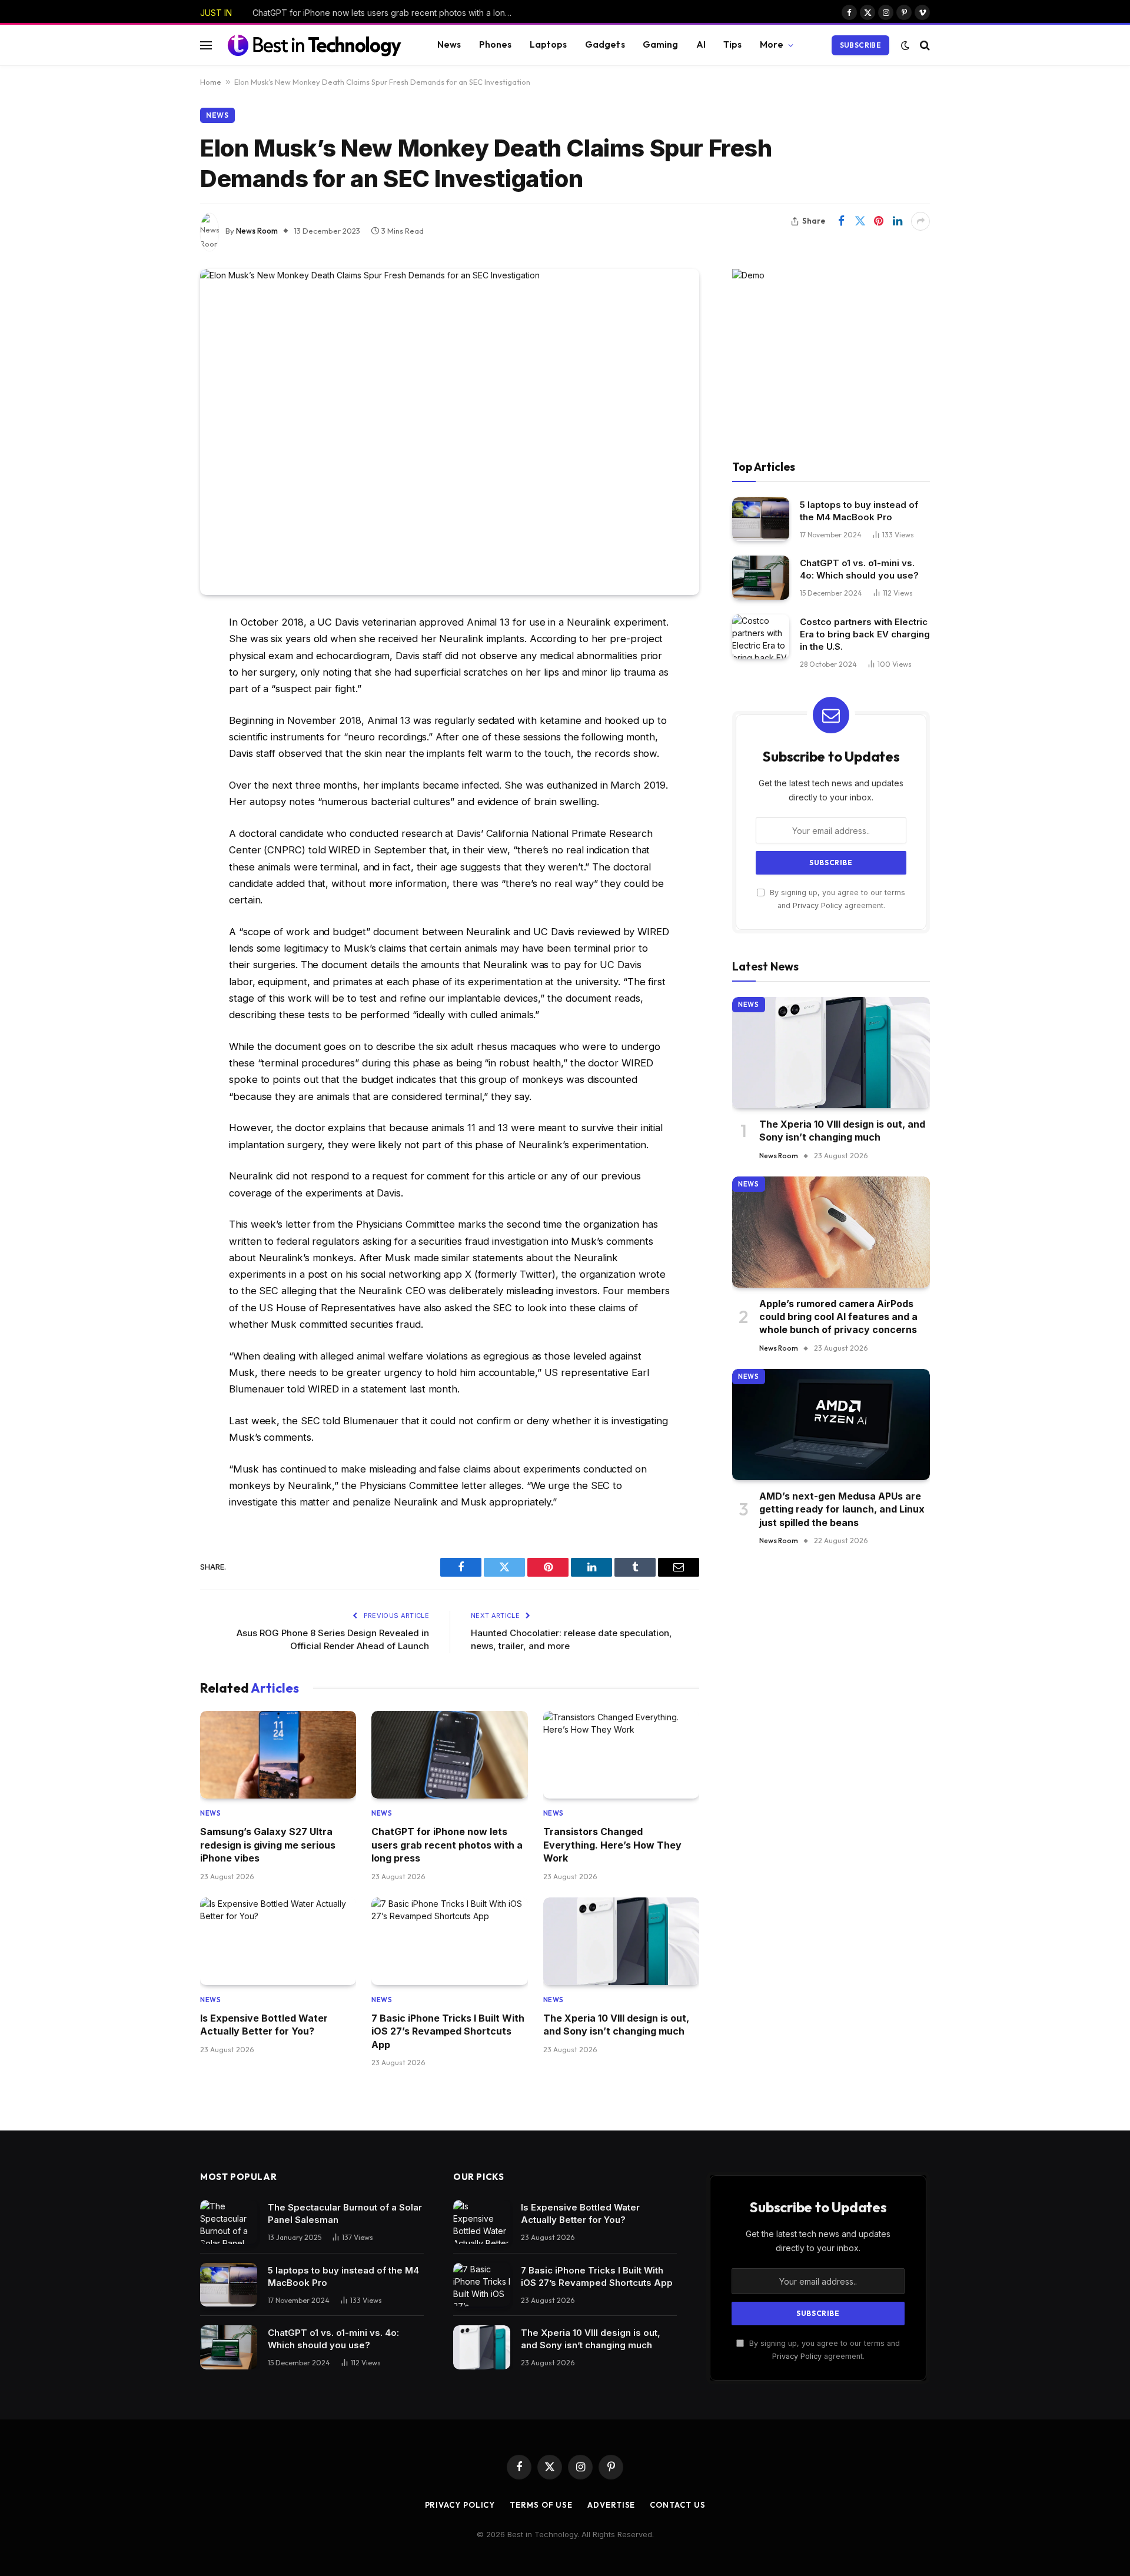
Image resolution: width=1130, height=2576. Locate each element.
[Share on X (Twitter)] (860, 221)
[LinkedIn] (159, 713)
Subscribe (860, 45)
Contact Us (677, 2505)
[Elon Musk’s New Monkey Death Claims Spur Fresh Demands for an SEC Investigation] (450, 432)
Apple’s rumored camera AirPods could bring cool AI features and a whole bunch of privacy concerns (838, 1317)
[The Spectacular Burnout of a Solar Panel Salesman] (229, 2222)
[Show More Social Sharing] (920, 221)
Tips (733, 44)
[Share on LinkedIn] (898, 221)
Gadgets (605, 44)
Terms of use (541, 2505)
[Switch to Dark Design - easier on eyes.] (905, 45)
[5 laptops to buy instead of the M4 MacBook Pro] (761, 519)
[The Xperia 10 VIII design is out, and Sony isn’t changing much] (621, 1941)
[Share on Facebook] (841, 221)
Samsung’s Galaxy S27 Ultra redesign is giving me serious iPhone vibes (268, 1845)
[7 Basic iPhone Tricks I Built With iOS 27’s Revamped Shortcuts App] (449, 1941)
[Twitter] (159, 683)
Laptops (549, 44)
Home (211, 82)
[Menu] (206, 45)
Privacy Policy (817, 905)
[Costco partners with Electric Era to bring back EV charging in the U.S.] (761, 636)
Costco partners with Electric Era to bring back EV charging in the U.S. (865, 634)
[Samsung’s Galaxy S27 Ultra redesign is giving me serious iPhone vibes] (278, 1755)
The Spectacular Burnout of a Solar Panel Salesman (345, 2213)
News (449, 44)
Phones (496, 44)
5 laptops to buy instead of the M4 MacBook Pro (859, 511)
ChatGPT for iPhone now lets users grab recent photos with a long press (385, 13)
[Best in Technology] (314, 45)
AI (701, 44)
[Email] (159, 773)
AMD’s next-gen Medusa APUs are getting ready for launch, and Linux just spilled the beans (842, 1509)
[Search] (924, 45)
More (772, 44)
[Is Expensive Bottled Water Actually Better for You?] (278, 1941)
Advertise (611, 2505)
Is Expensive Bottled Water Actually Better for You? (264, 2025)
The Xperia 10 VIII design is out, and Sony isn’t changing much (616, 2025)
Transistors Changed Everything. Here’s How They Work (612, 1845)
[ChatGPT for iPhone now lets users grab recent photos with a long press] (449, 1755)
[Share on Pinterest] (879, 221)
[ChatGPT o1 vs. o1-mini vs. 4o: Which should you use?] (761, 578)
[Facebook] (159, 653)
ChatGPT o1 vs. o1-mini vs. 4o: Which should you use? (859, 569)
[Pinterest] (159, 743)
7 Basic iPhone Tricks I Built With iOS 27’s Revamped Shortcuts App (448, 2031)
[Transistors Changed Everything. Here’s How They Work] (621, 1755)
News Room (257, 231)
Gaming (661, 44)
